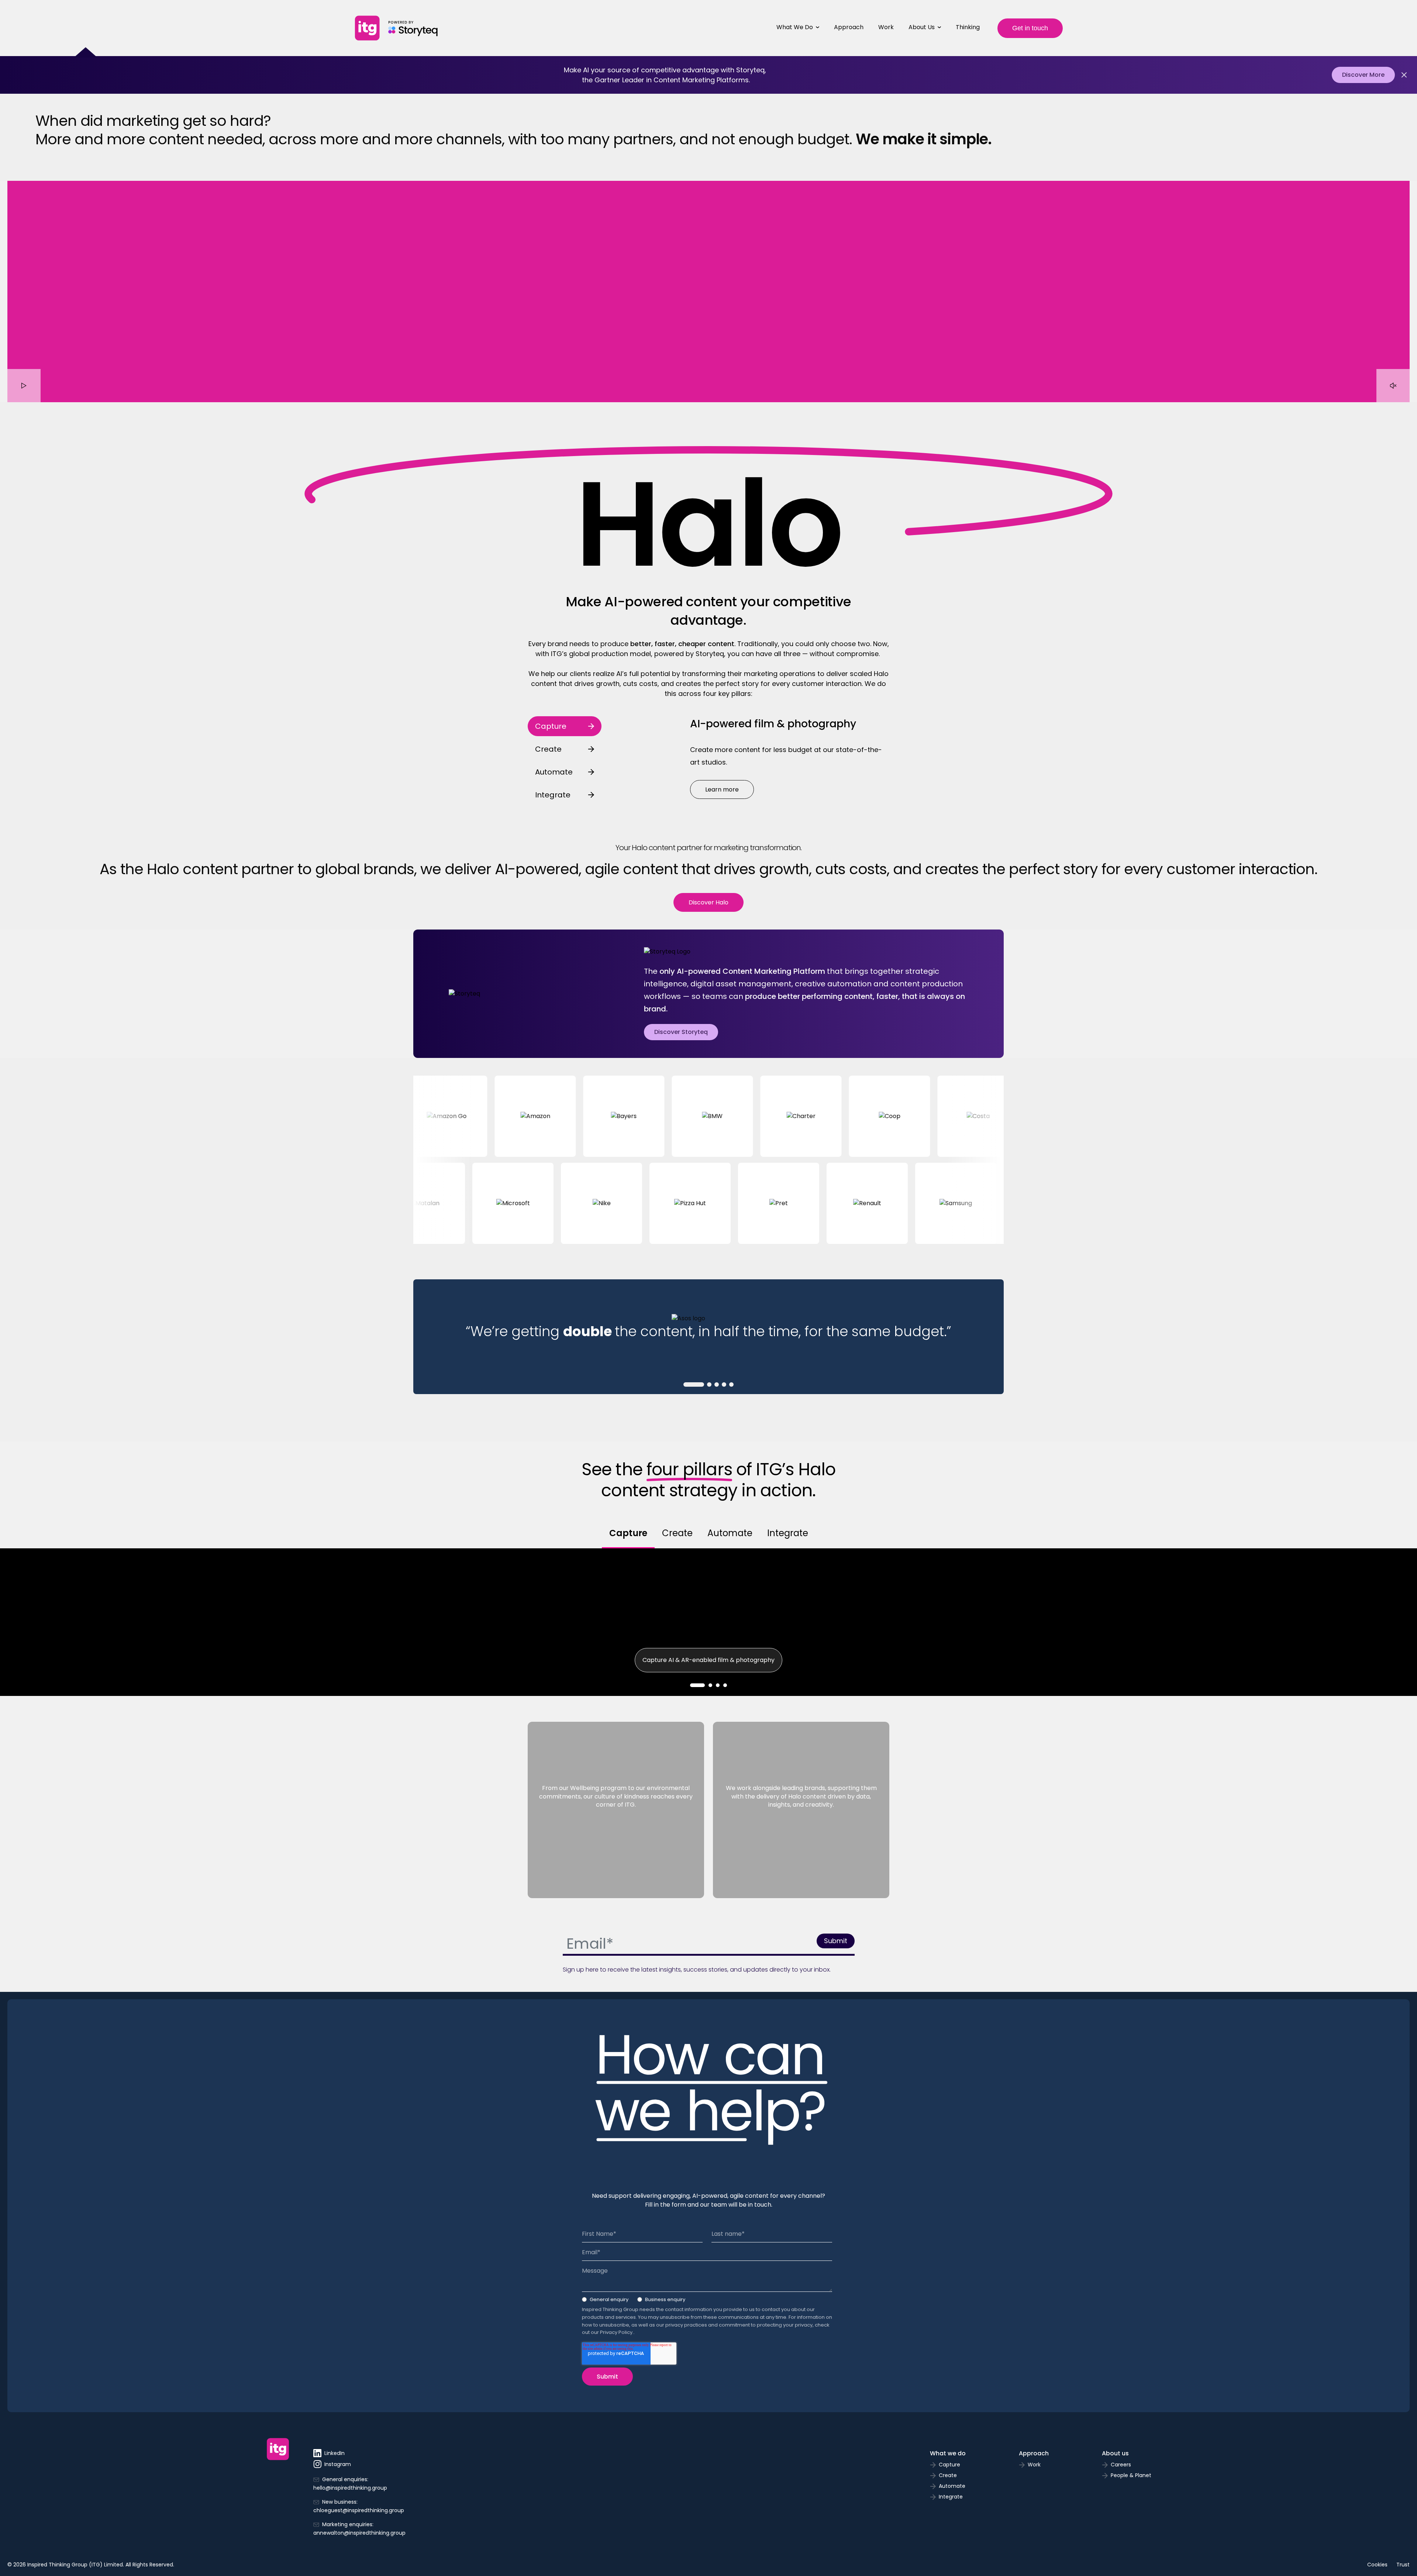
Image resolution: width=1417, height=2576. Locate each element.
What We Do (795, 27)
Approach (849, 27)
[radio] (605, 2301)
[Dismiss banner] (1404, 75)
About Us (922, 27)
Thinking (968, 27)
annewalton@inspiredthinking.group (359, 2533)
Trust (1403, 2565)
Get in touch (1030, 28)
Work (886, 27)
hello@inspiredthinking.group (350, 2488)
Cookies (1377, 2565)
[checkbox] (707, 2301)
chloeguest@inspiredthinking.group (359, 2510)
